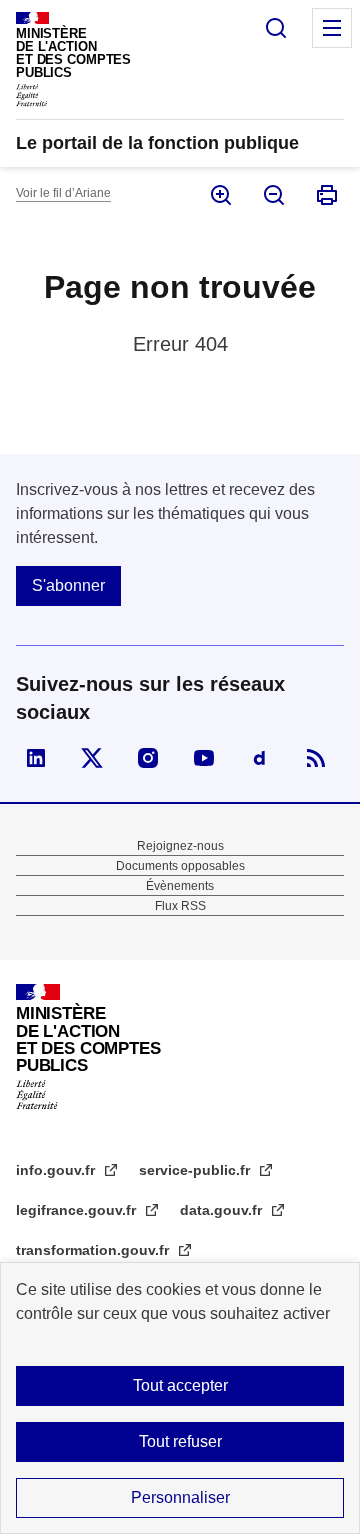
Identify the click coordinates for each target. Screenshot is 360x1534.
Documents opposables (180, 866)
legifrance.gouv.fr (78, 1210)
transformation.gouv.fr (94, 1250)
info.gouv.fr (57, 1170)
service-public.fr (196, 1170)
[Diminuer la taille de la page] (272, 195)
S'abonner (68, 585)
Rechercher (276, 28)
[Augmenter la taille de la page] (219, 195)
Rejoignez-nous (180, 846)
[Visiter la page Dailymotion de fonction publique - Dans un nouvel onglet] (260, 758)
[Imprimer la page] (325, 195)
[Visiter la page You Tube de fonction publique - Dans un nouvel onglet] (204, 758)
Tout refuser (180, 1441)
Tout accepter (180, 1385)
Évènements (180, 886)
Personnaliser (180, 1497)
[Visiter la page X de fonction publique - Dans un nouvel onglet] (92, 758)
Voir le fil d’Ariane (63, 193)
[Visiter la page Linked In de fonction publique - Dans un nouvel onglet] (36, 758)
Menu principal (332, 28)
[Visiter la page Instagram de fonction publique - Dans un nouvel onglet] (148, 758)
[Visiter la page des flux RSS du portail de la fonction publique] (316, 758)
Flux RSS (180, 906)
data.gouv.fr (223, 1210)
